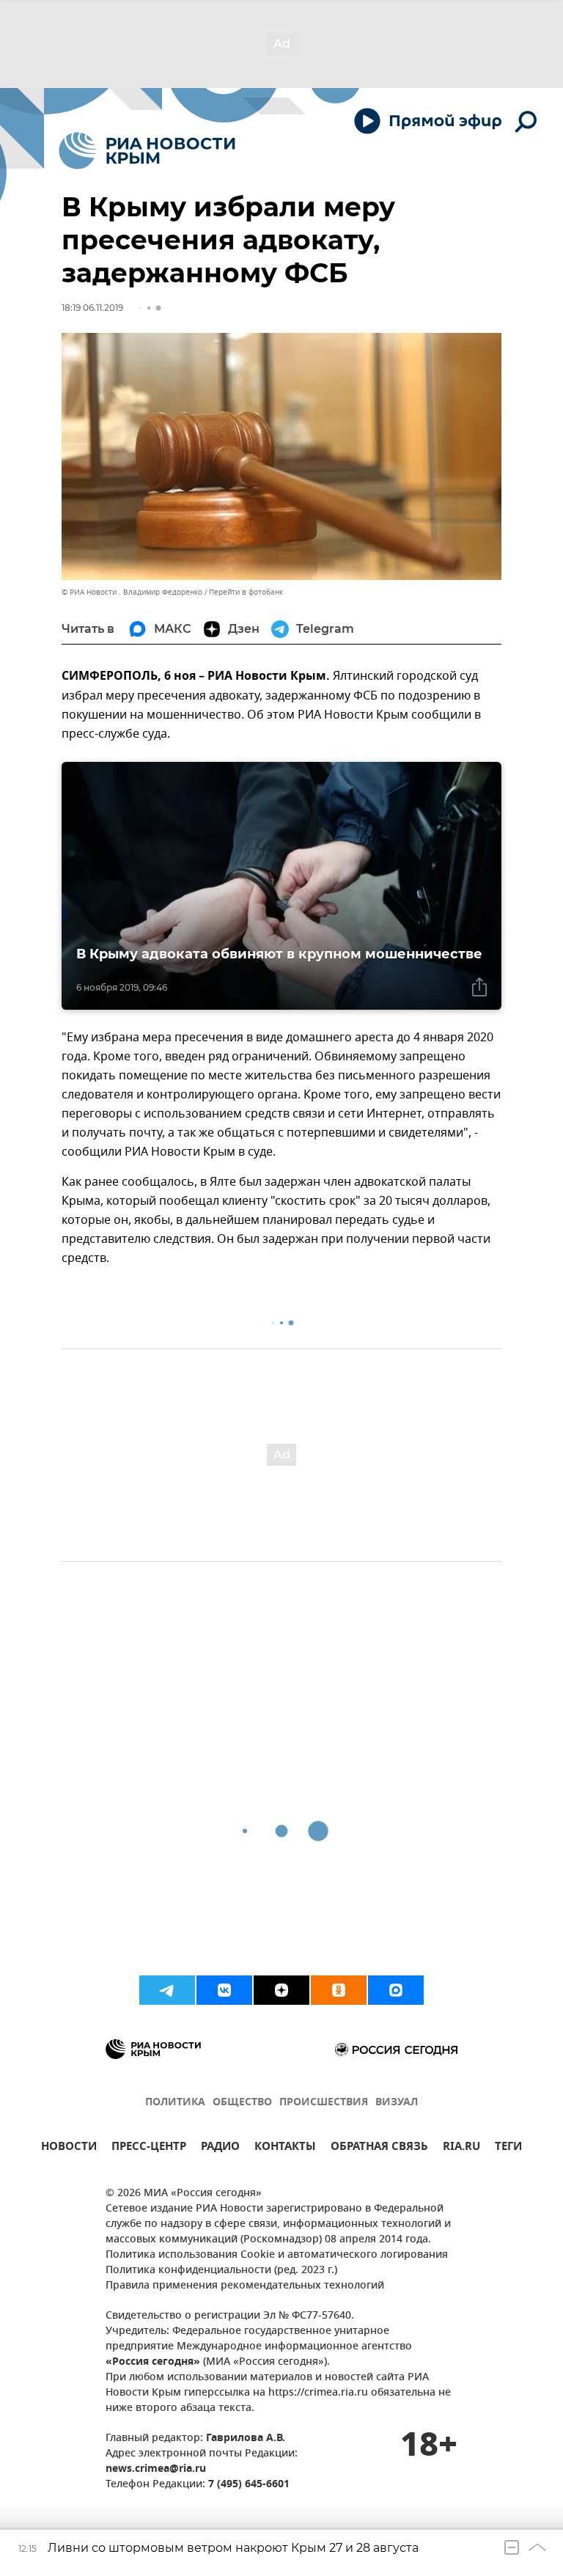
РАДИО (220, 2148)
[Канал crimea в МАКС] (396, 1990)
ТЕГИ (508, 2148)
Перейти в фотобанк (246, 592)
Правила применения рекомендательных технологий (245, 2286)
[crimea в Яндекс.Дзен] (281, 1990)
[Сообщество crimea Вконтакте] (224, 1990)
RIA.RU (461, 2148)
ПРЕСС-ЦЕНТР (149, 2148)
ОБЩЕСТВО (242, 2103)
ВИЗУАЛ (397, 2103)
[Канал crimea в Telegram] (167, 1990)
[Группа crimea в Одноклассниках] (339, 1990)
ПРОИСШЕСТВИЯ (324, 2103)
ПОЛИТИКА (175, 2103)
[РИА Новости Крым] (147, 151)
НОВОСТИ (69, 2148)
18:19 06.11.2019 (92, 308)
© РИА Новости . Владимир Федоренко (132, 592)
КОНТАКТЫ (285, 2148)
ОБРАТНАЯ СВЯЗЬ (379, 2148)
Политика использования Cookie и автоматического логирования (277, 2255)
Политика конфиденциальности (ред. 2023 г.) (221, 2271)
